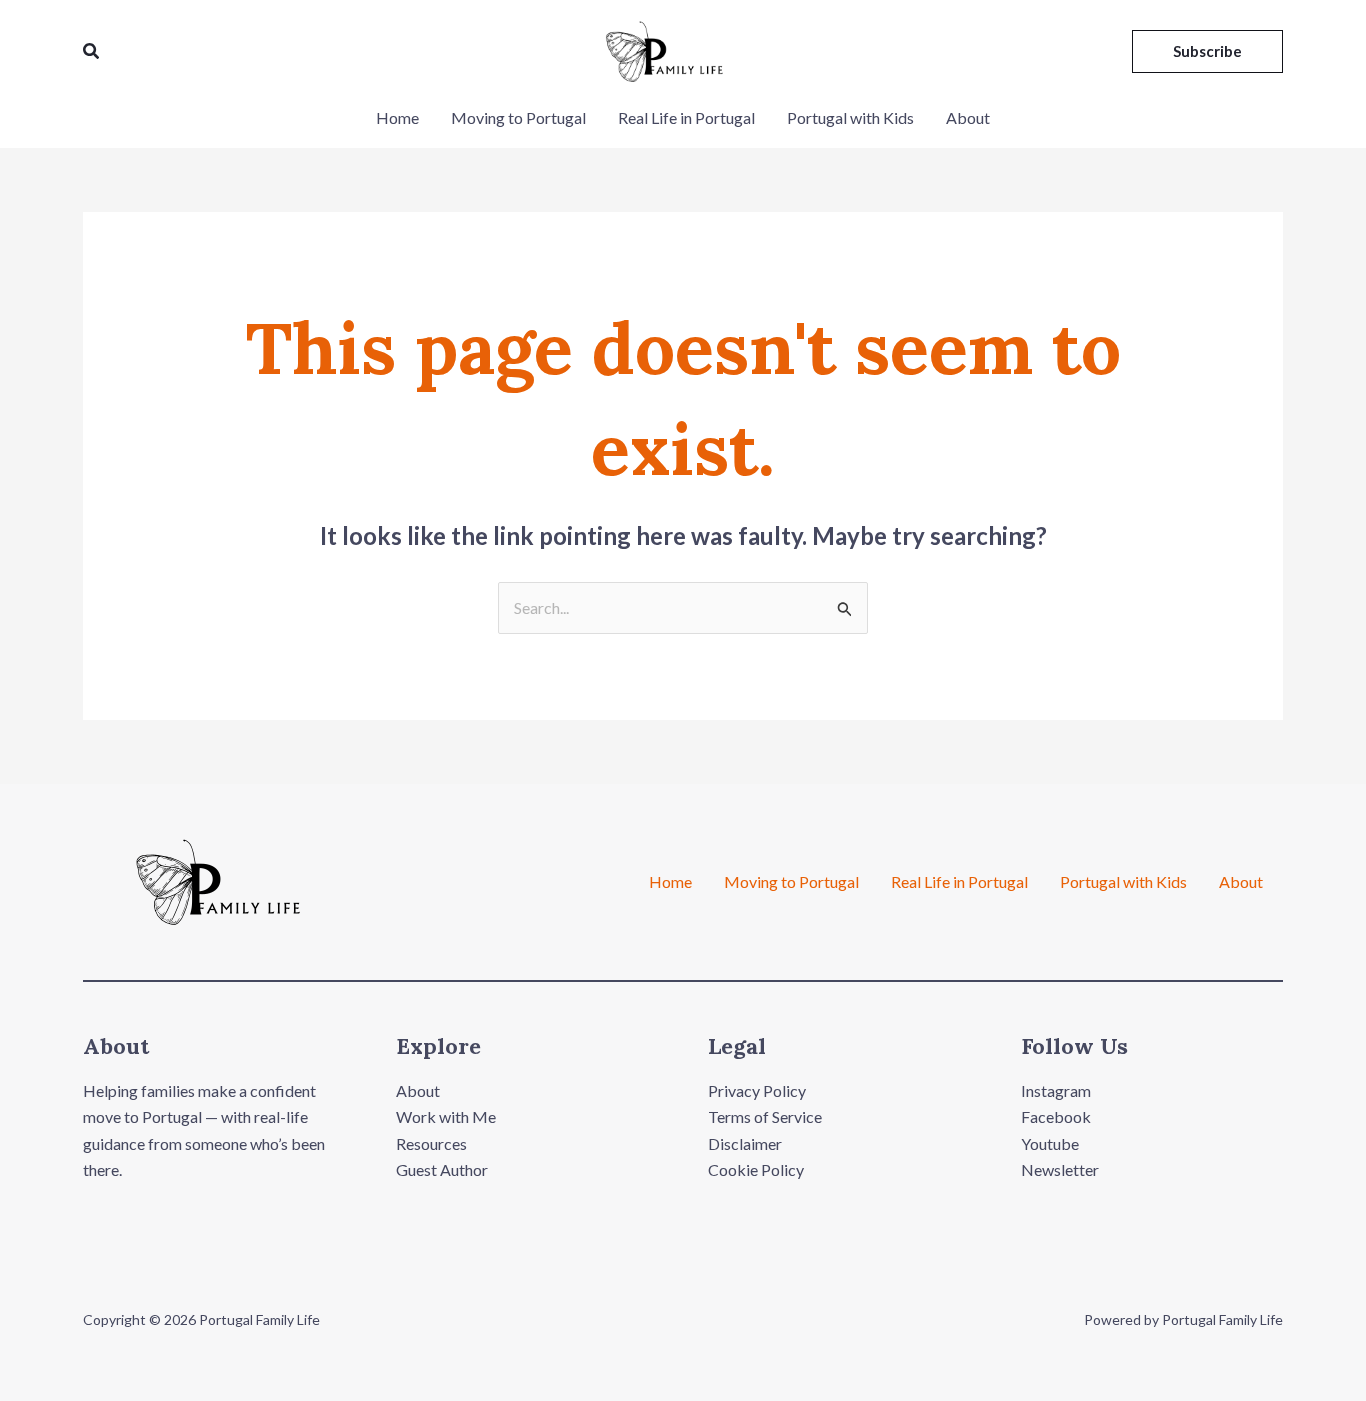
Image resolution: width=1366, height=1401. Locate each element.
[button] (92, 51)
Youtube (1050, 1143)
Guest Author (442, 1169)
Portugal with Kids (850, 117)
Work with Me (446, 1116)
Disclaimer (745, 1143)
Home (397, 117)
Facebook (1056, 1116)
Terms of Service (765, 1116)
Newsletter (1060, 1169)
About (968, 117)
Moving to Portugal (518, 117)
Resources (431, 1143)
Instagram (1056, 1090)
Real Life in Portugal (686, 117)
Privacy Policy (757, 1090)
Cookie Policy (756, 1169)
